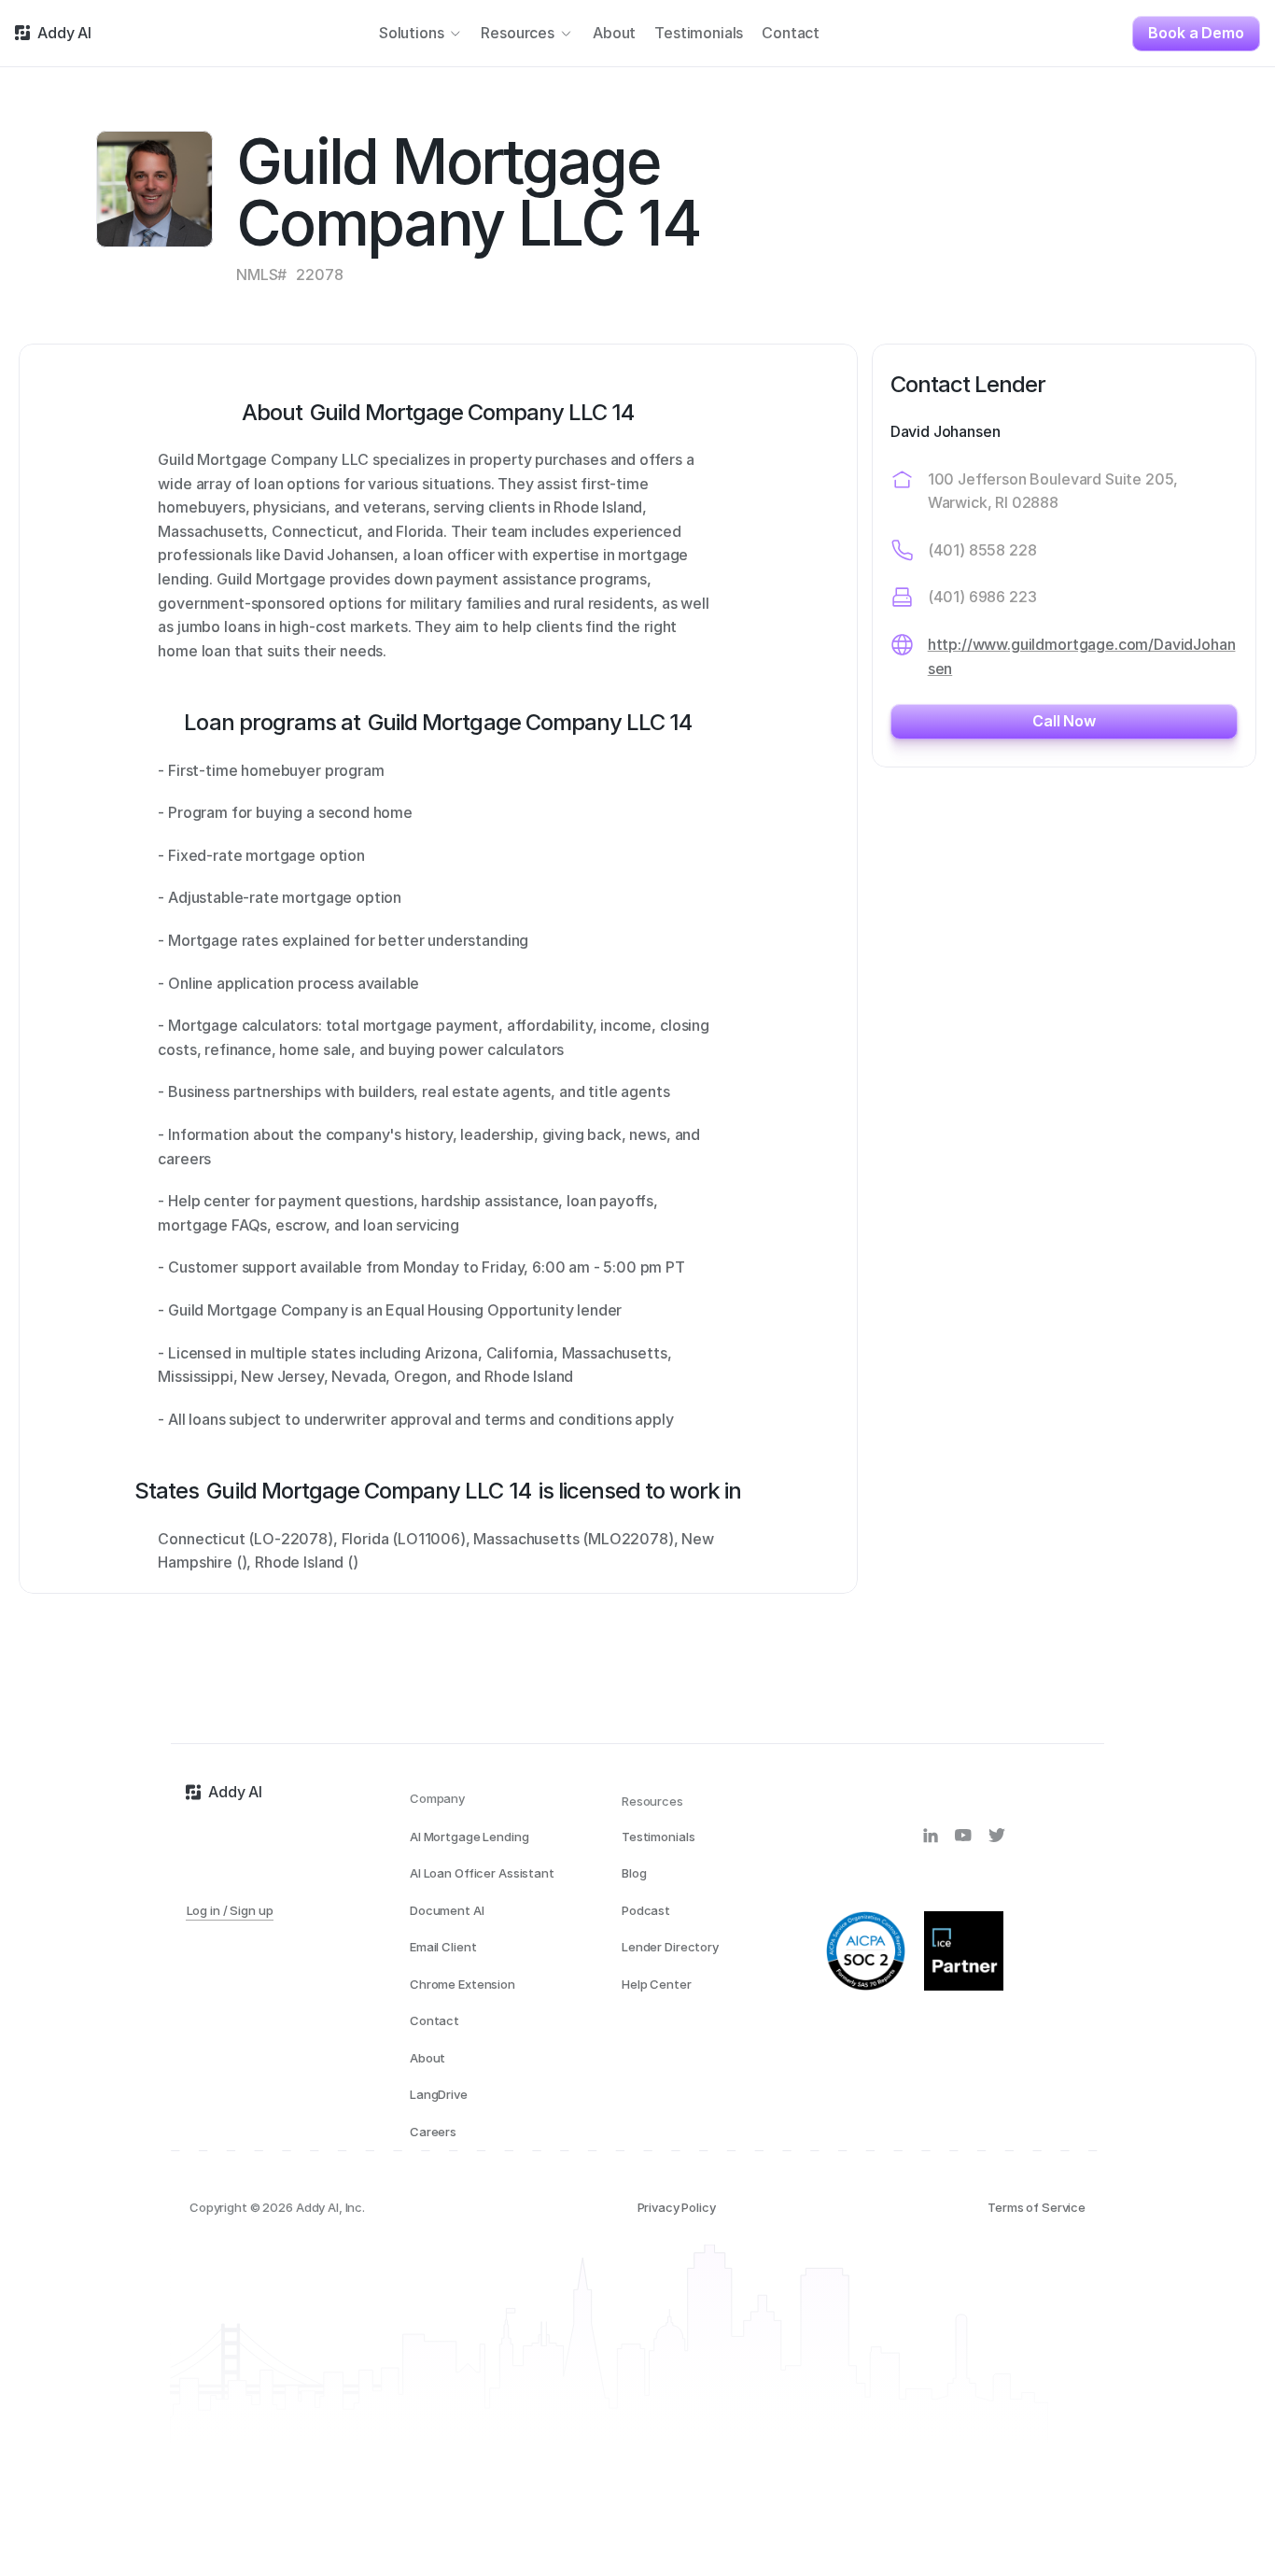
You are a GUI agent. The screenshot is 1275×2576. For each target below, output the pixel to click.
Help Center (657, 1984)
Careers (433, 2132)
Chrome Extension (462, 1984)
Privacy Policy (677, 2207)
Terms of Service (1037, 2207)
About (427, 2058)
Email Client (443, 1947)
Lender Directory (670, 1947)
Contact (434, 2020)
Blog (634, 1873)
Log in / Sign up (230, 1910)
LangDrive (439, 2094)
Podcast (646, 1910)
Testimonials (658, 1837)
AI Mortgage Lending (469, 1837)
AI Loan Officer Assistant (482, 1873)
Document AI (447, 1910)
